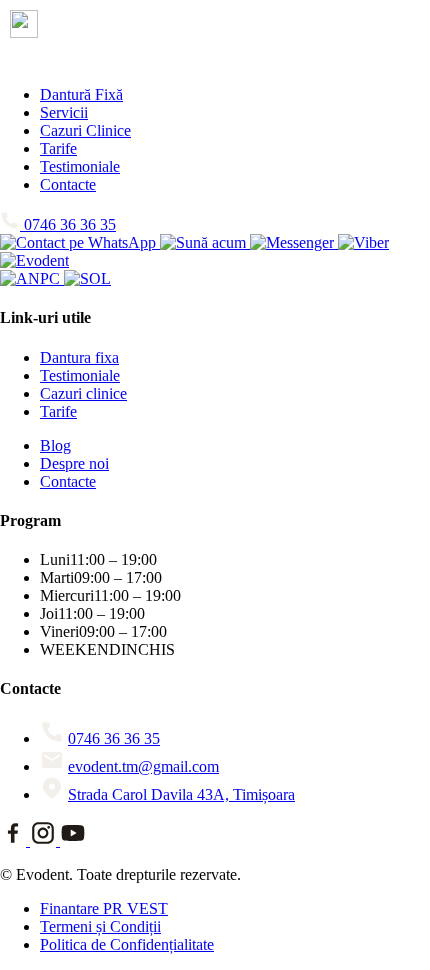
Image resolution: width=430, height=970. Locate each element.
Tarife (58, 148)
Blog (55, 445)
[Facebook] (15, 840)
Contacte (68, 184)
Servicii (64, 112)
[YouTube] (73, 840)
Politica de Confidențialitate (127, 944)
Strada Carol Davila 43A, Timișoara (181, 794)
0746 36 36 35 (114, 738)
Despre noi (74, 463)
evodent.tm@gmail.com (143, 766)
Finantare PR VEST (104, 908)
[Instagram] (45, 840)
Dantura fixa (79, 357)
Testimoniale (80, 166)
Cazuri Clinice (85, 130)
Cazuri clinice (83, 393)
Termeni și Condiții (100, 926)
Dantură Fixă (81, 94)
